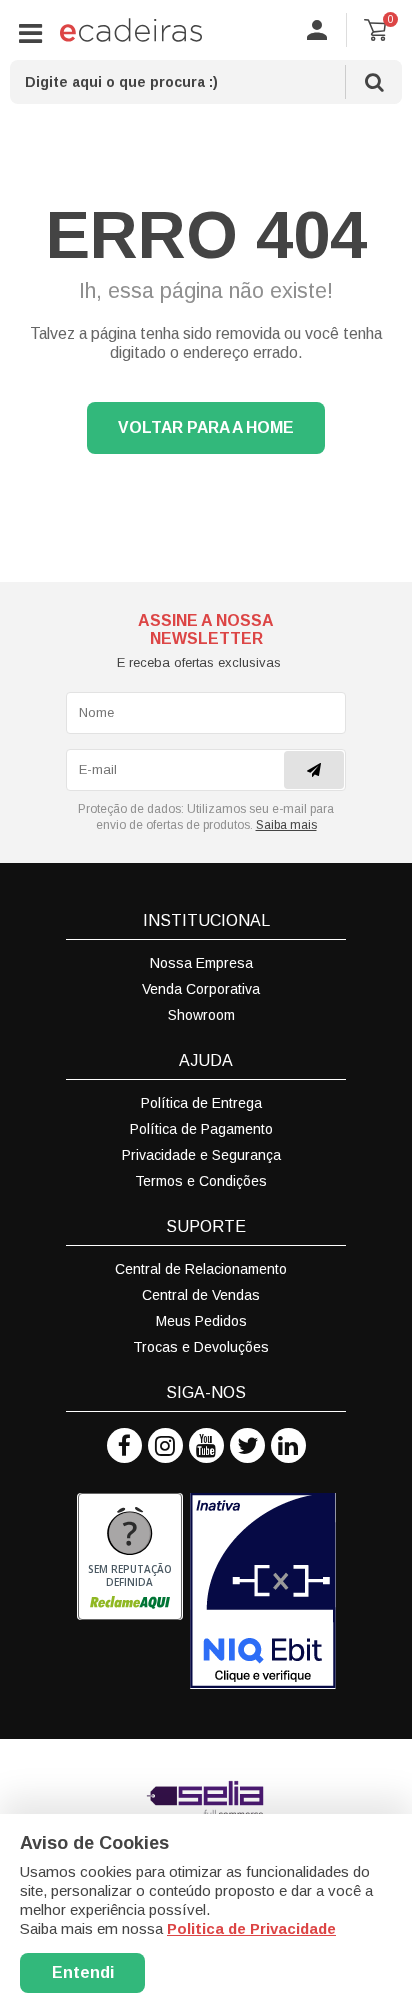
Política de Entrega (201, 1103)
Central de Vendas (201, 1295)
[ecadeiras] (131, 30)
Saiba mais (286, 825)
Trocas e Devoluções (201, 1347)
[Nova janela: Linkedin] (288, 1445)
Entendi (83, 1972)
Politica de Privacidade (251, 1928)
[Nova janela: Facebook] (124, 1445)
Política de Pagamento (201, 1129)
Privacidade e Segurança (201, 1155)
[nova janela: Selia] (206, 1799)
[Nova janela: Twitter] (247, 1445)
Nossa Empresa (201, 963)
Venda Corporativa (201, 989)
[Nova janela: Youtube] (206, 1445)
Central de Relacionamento (201, 1269)
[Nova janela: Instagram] (165, 1445)
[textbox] (206, 82)
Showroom (201, 1015)
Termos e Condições (201, 1181)
